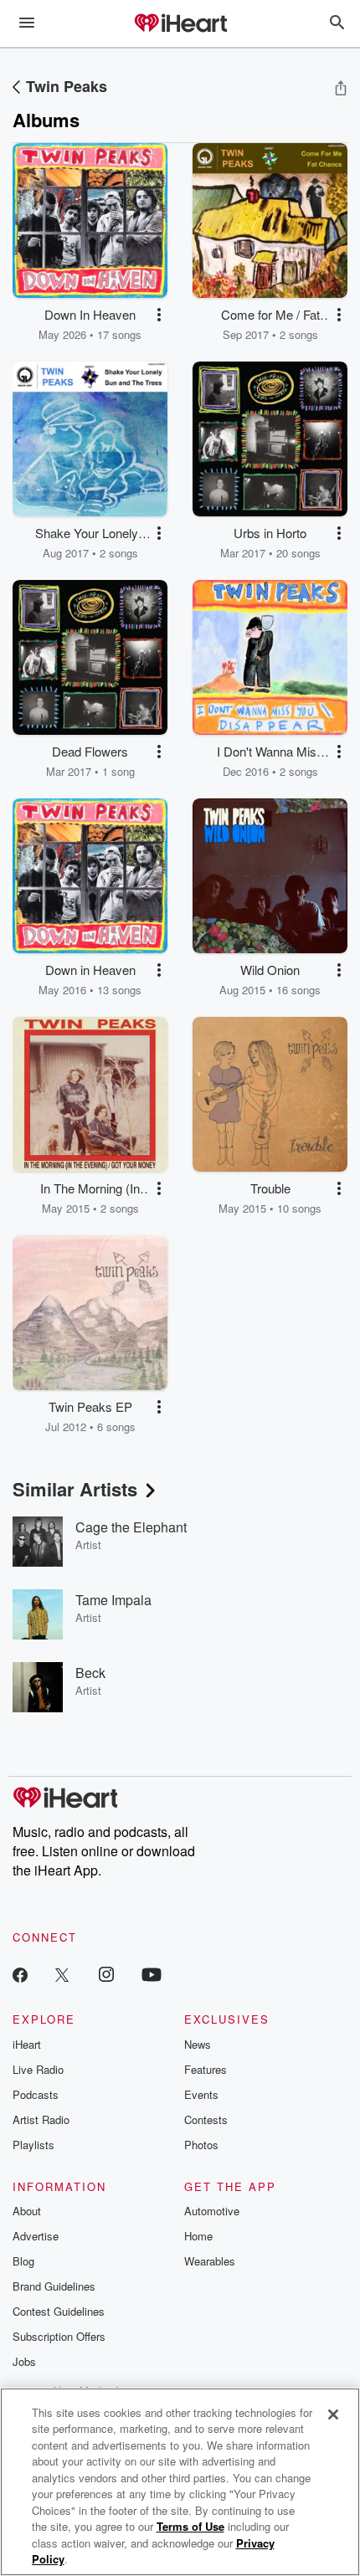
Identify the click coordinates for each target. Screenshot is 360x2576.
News (198, 2044)
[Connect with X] (62, 1974)
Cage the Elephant (131, 1527)
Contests (206, 2119)
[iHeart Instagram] (106, 1974)
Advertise (36, 2236)
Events (201, 2094)
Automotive (212, 2211)
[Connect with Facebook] (20, 1974)
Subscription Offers (59, 2336)
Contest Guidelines (59, 2311)
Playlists (33, 2145)
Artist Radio (41, 2119)
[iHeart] (180, 24)
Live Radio (38, 2069)
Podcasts (36, 2094)
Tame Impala (113, 1600)
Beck (90, 1673)
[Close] (333, 2414)
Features (206, 2069)
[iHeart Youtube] (152, 1974)
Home (198, 2236)
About (27, 2211)
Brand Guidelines (54, 2286)
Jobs (24, 2361)
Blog (23, 2261)
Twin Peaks (67, 86)
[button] (159, 315)
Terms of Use (190, 2526)
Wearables (210, 2261)
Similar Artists (75, 1489)
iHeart (27, 2044)
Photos (201, 2145)
